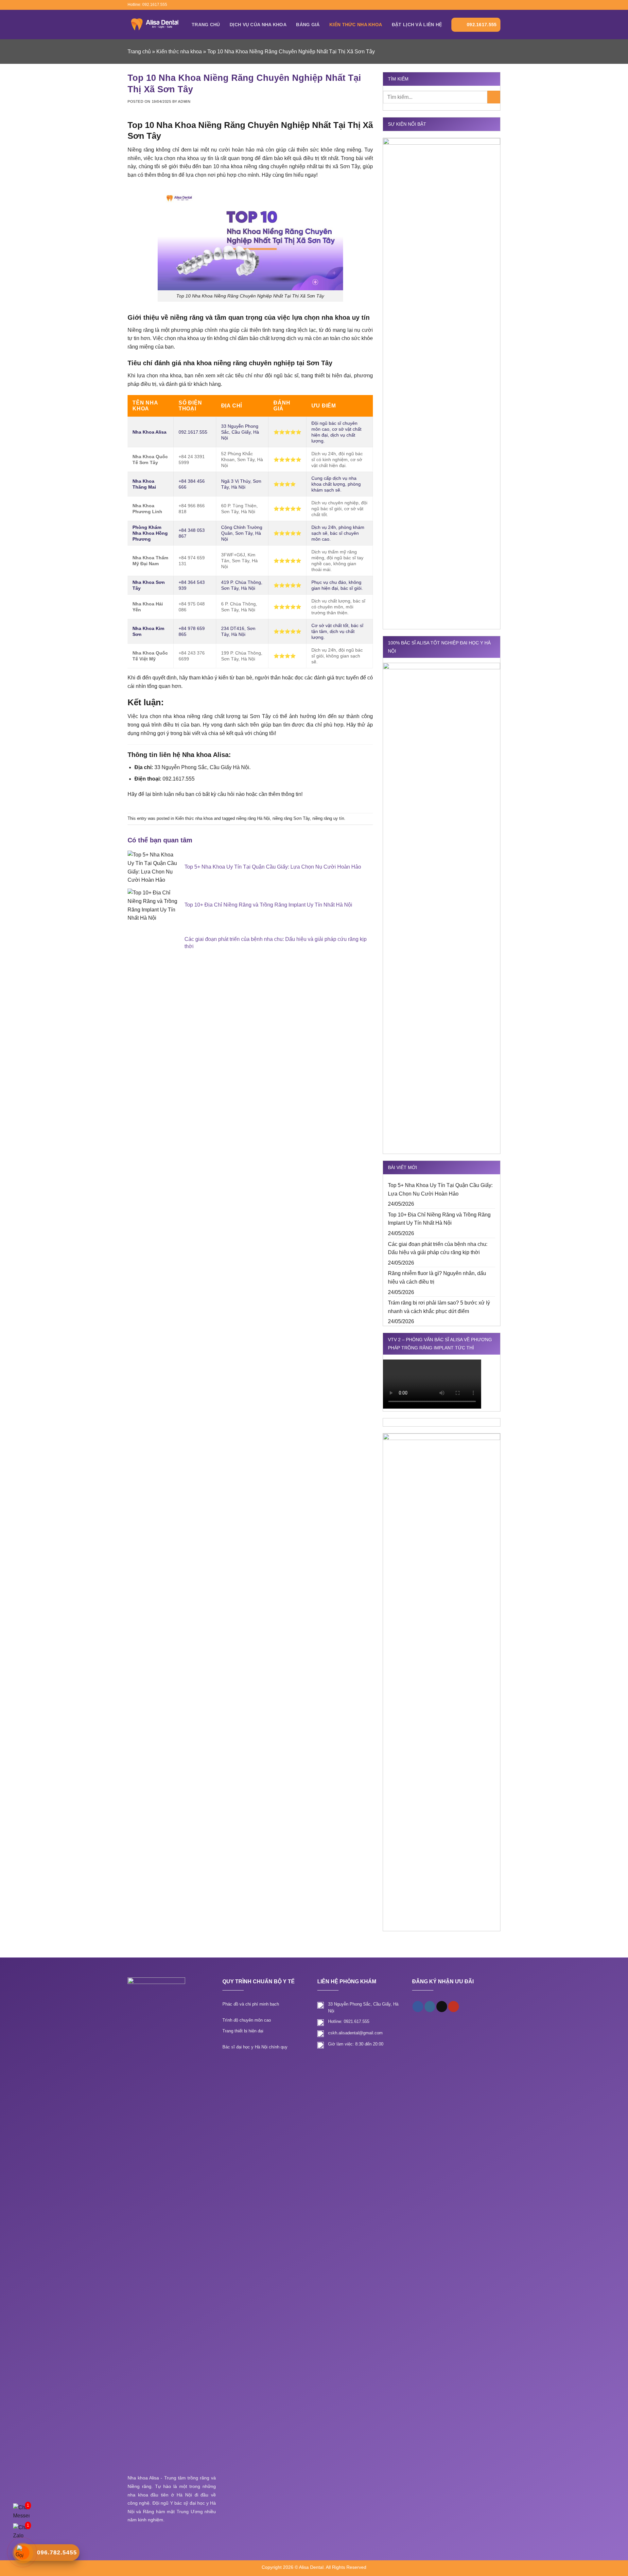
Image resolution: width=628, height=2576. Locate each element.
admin (184, 101)
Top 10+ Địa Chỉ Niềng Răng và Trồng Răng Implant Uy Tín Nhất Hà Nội (439, 1219)
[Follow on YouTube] (497, 5)
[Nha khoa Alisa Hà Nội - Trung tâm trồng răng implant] (155, 24)
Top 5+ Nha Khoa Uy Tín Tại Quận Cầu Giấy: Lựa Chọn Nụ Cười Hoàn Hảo (440, 1189)
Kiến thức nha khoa (356, 25)
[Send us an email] (485, 5)
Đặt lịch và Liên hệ (417, 25)
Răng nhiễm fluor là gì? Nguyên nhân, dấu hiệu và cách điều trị (437, 1278)
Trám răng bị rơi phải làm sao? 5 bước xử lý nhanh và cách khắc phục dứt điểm (439, 1307)
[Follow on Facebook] (472, 5)
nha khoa (171, 376)
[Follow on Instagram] (479, 5)
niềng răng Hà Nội (253, 818)
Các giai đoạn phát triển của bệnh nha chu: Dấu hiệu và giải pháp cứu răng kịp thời (438, 1248)
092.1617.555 (482, 25)
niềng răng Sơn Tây (291, 818)
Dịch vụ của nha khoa (258, 25)
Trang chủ (206, 25)
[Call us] (491, 5)
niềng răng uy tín (328, 818)
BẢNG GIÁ (308, 25)
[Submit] (494, 97)
